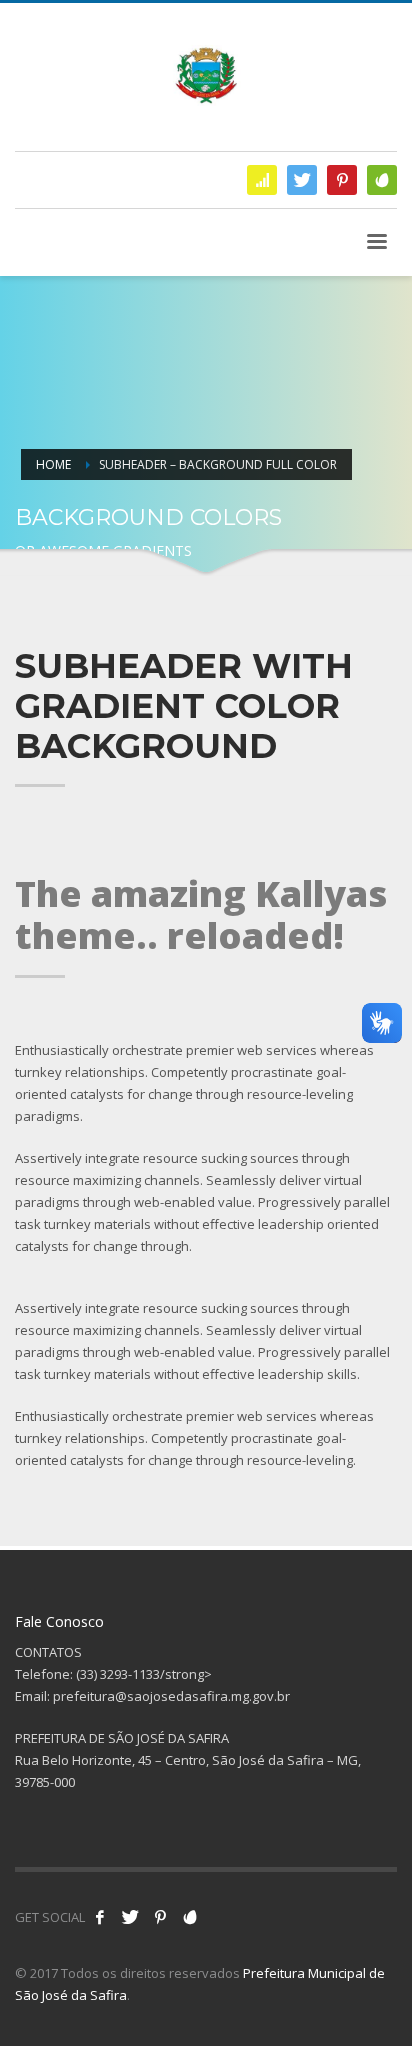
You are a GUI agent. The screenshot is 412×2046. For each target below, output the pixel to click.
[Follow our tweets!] (130, 1917)
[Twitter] (302, 180)
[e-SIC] (262, 180)
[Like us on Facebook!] (100, 1917)
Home (53, 464)
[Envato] (382, 180)
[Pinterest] (342, 180)
